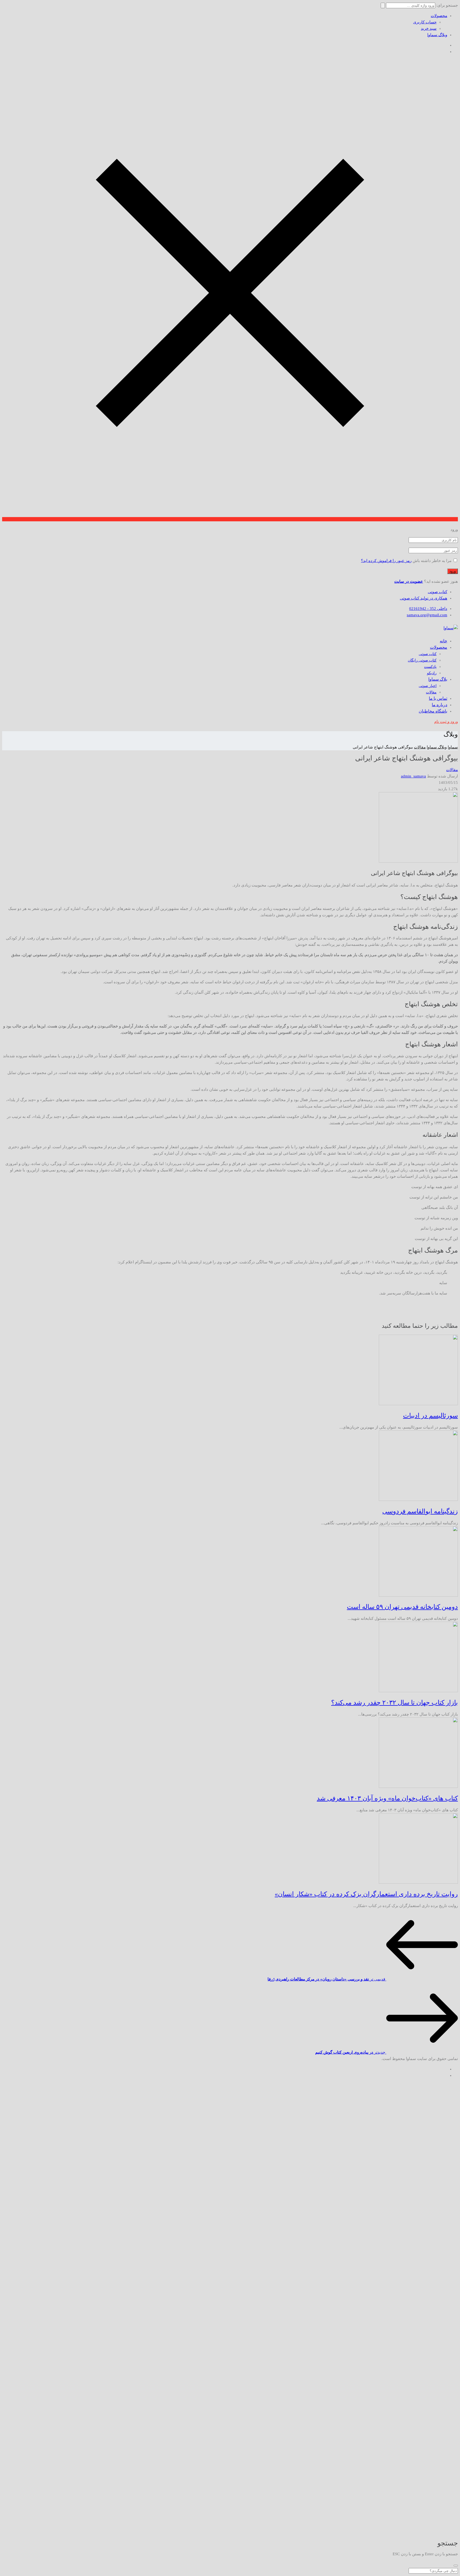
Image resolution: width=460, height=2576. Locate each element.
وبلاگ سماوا (437, 35)
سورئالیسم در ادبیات (430, 1416)
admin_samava (413, 776)
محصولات (439, 16)
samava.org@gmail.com (427, 615)
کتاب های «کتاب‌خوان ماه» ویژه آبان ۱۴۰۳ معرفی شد (387, 1798)
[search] (456, 2566)
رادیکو (432, 673)
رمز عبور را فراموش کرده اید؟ (386, 561)
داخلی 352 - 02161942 (428, 609)
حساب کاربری (425, 22)
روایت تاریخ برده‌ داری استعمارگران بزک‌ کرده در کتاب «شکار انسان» (366, 1894)
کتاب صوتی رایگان (422, 660)
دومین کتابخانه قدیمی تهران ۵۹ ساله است (402, 1607)
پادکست (430, 667)
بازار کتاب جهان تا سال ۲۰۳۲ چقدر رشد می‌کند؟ (395, 1703)
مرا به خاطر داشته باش (432, 561)
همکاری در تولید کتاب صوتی (424, 598)
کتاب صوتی (438, 592)
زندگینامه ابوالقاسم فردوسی (420, 1511)
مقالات (431, 692)
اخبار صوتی (428, 686)
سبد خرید (429, 28)
